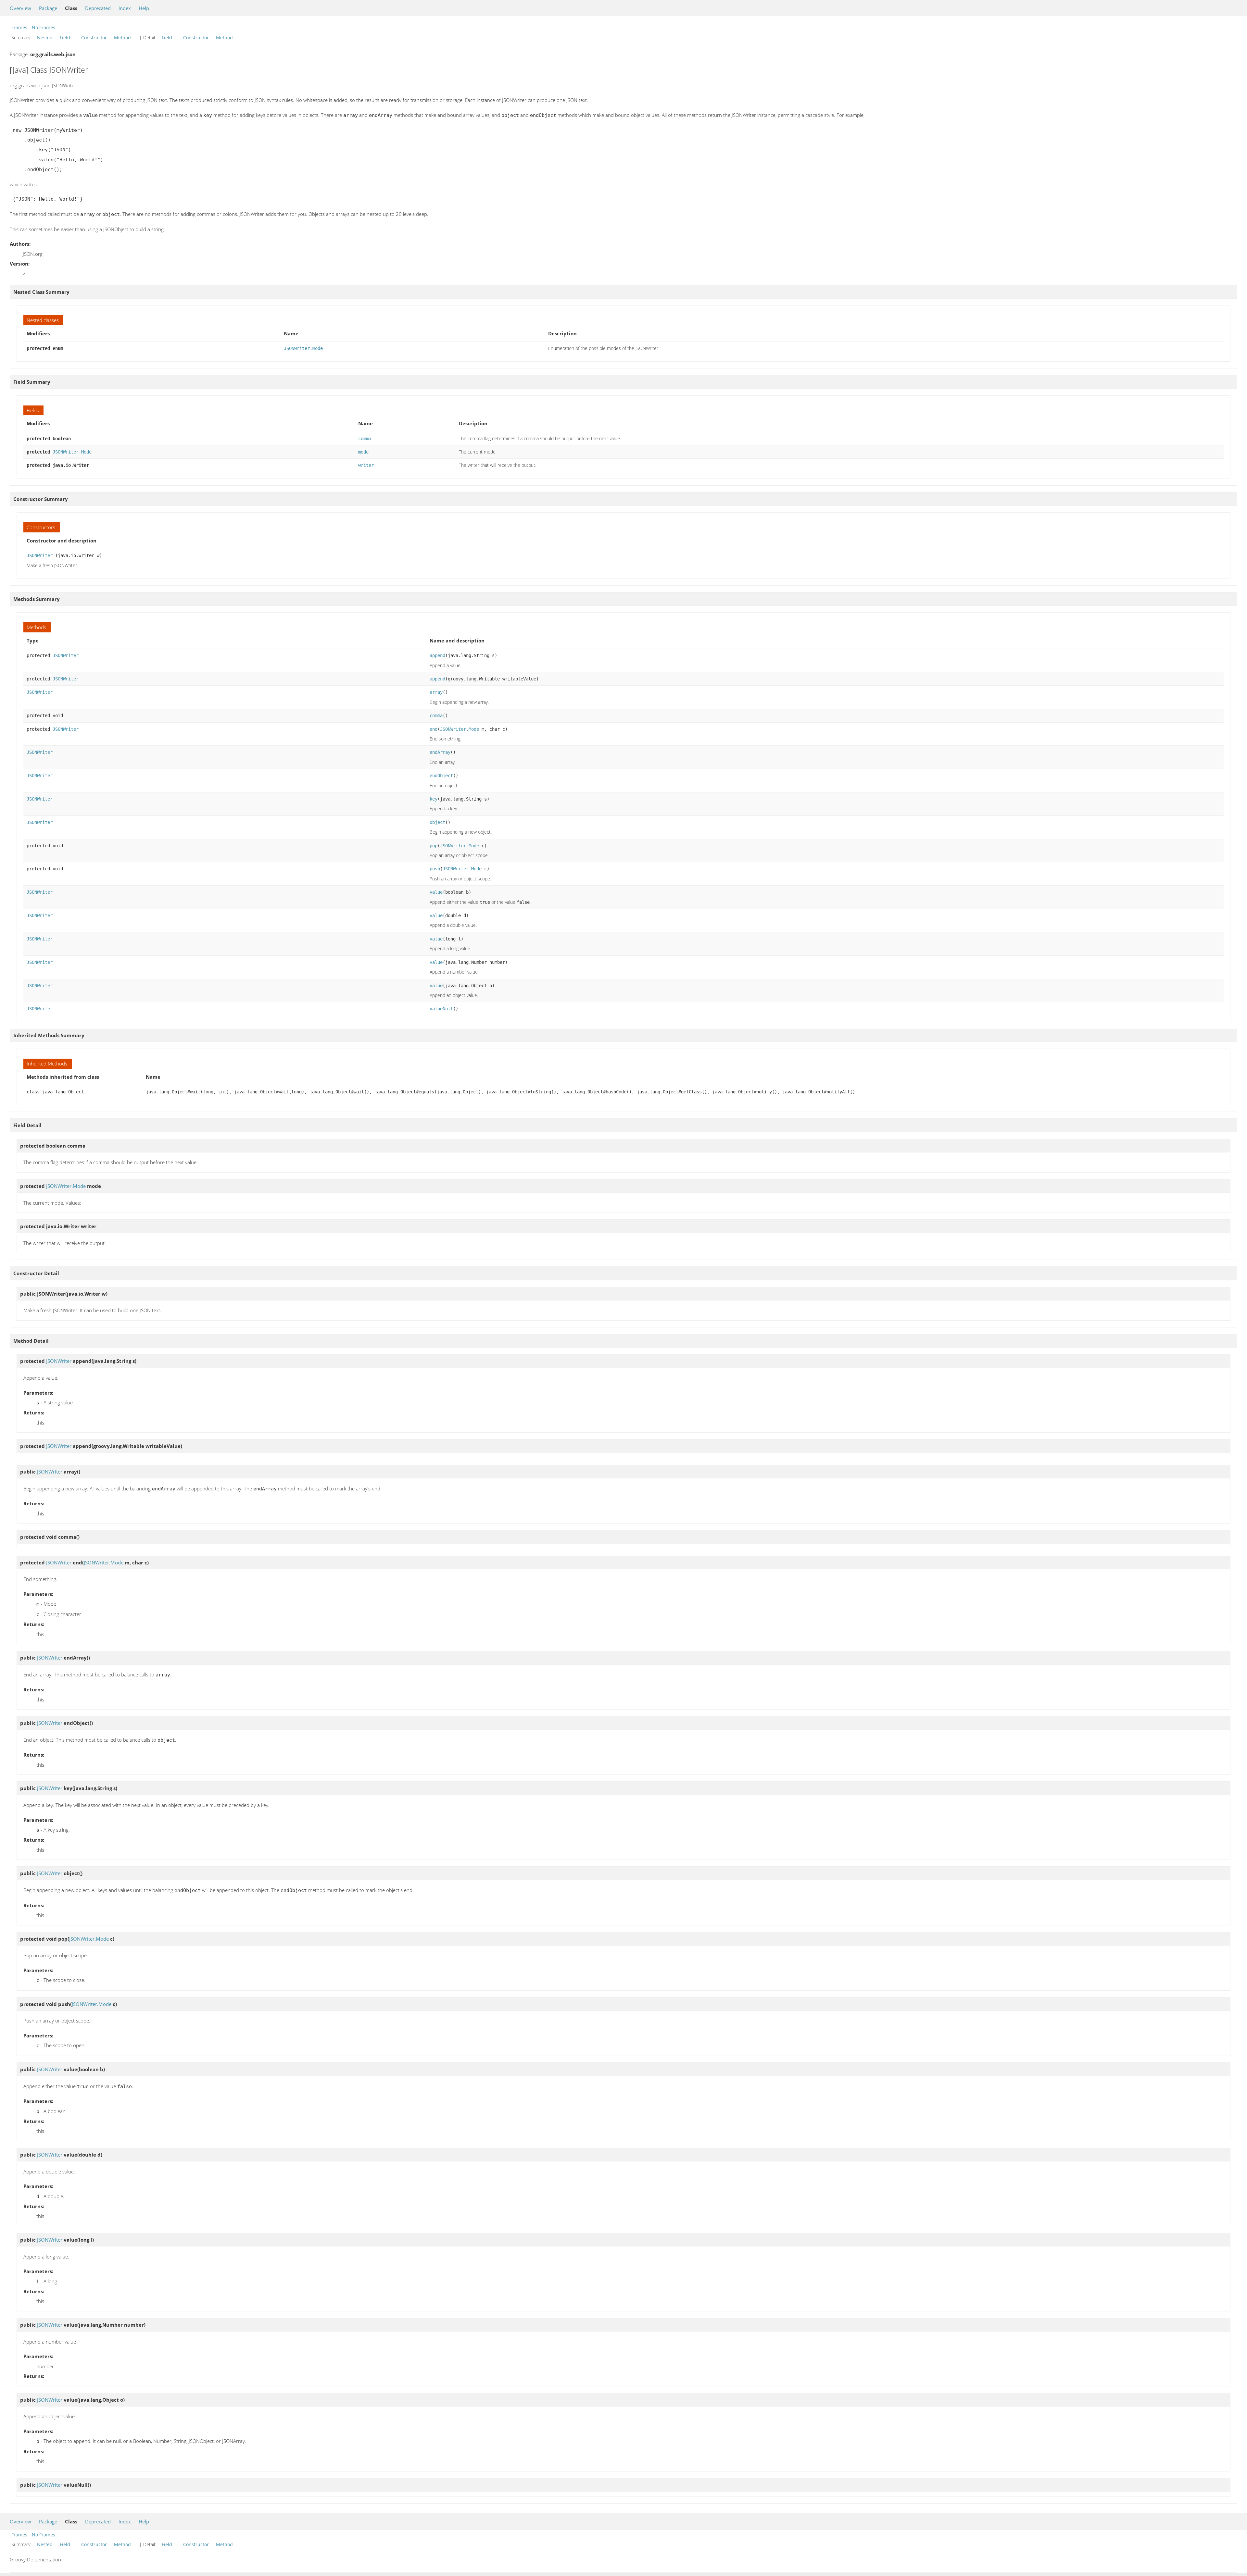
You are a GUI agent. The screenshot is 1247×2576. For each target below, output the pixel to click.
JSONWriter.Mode (303, 348)
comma (365, 439)
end (434, 729)
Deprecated (98, 8)
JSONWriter (40, 555)
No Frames (44, 27)
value (436, 892)
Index (125, 8)
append (437, 655)
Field (65, 37)
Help (144, 8)
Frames (19, 27)
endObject (441, 776)
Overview (20, 8)
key (434, 799)
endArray (440, 752)
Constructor (94, 37)
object (437, 822)
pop (434, 846)
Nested (45, 37)
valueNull (441, 1009)
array (436, 692)
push (435, 869)
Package (48, 8)
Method (122, 37)
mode (363, 452)
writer (366, 465)
